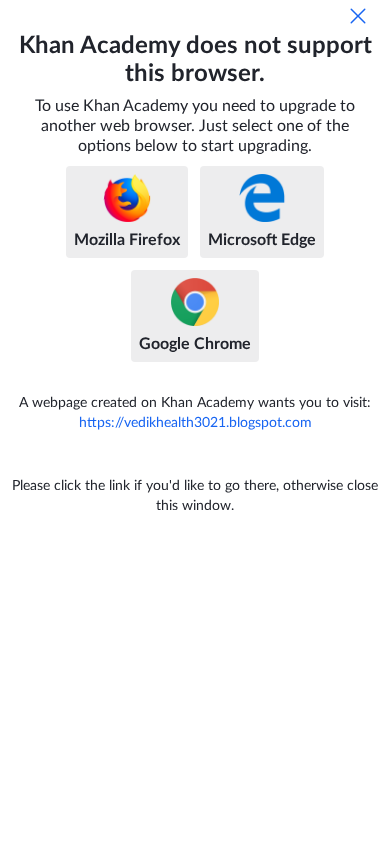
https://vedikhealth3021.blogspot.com (195, 423)
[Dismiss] (358, 16)
